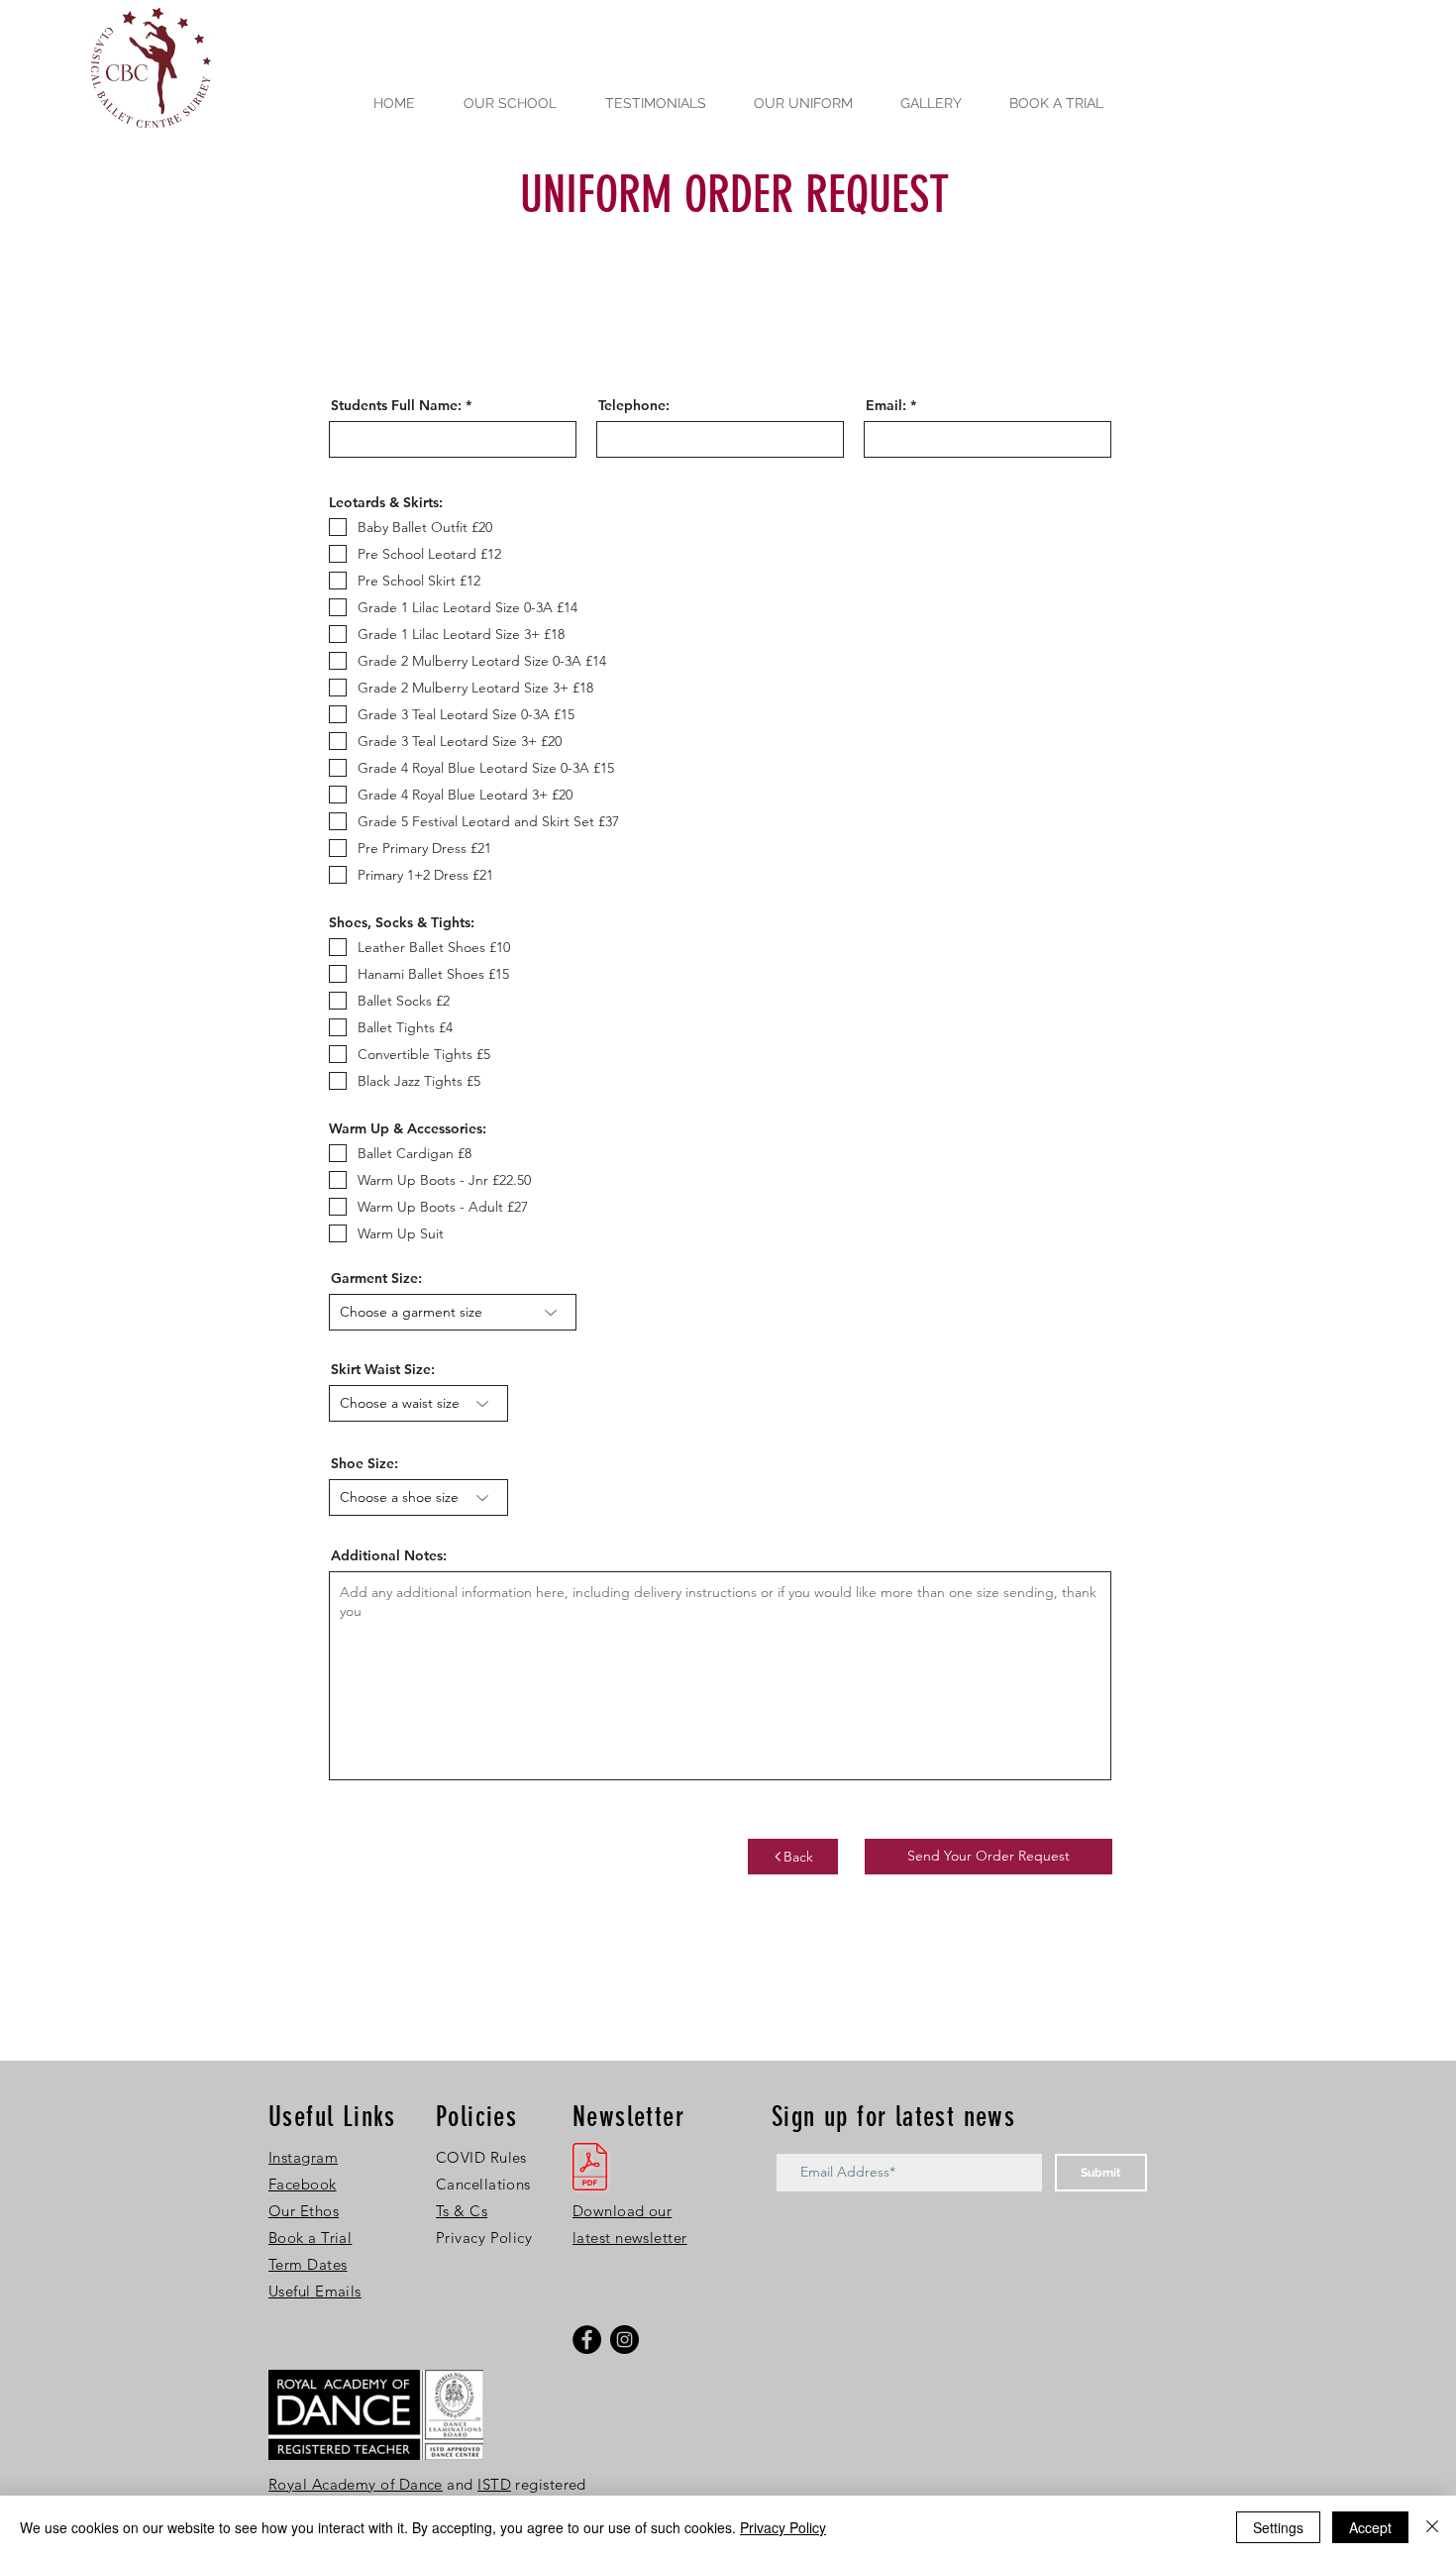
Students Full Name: (396, 405)
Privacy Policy (783, 2527)
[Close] (1432, 2527)
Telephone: (634, 405)
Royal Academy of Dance (356, 2484)
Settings (1278, 2527)
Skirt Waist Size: (383, 1369)
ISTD (494, 2484)
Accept (1370, 2527)
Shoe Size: (364, 1463)
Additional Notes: (389, 1555)
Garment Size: (376, 1278)
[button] (308, 2264)
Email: (886, 405)
